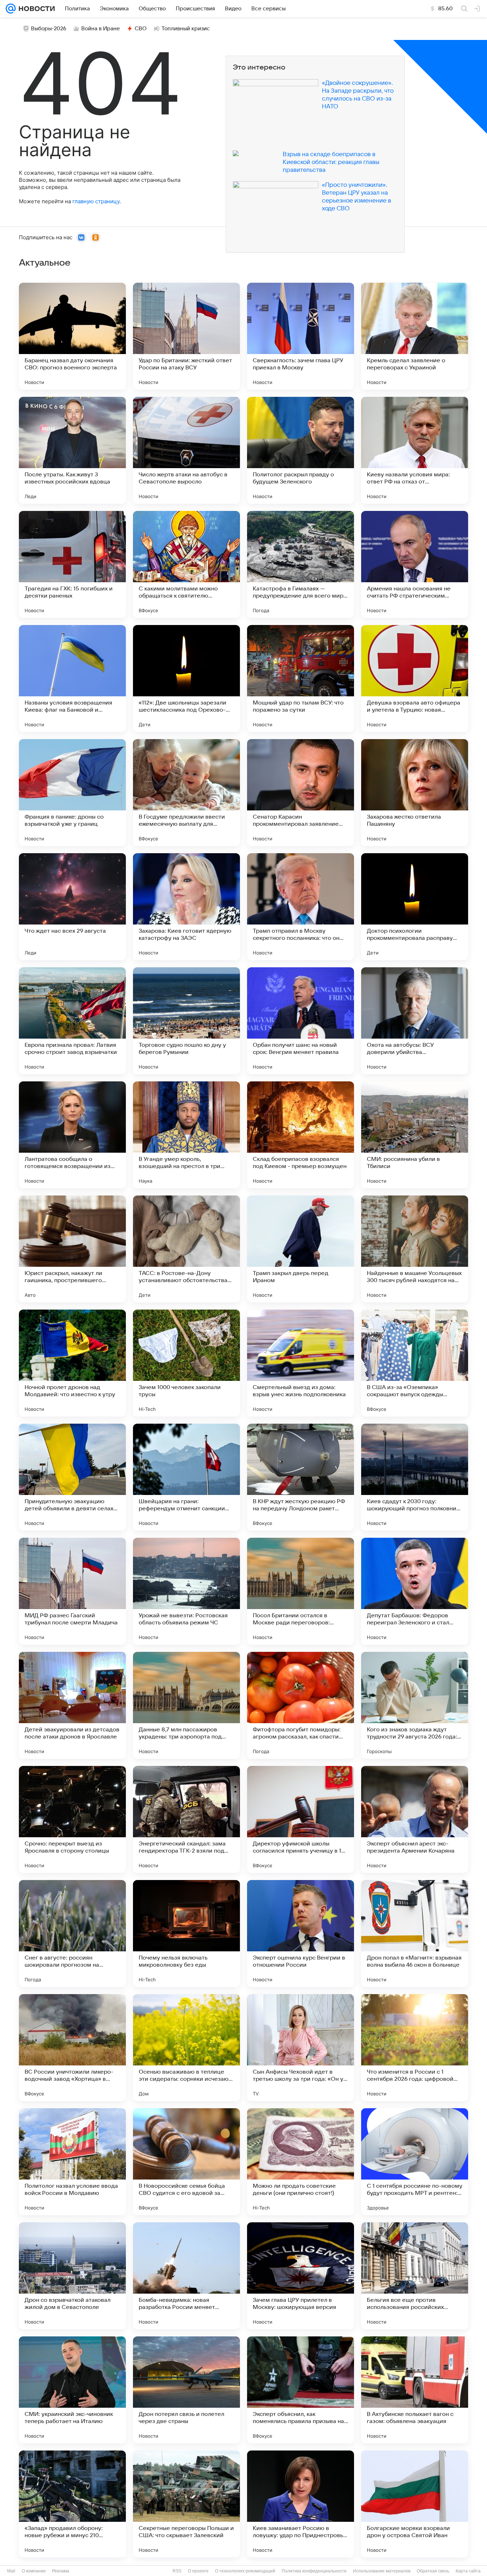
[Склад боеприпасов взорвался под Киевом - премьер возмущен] (301, 1135)
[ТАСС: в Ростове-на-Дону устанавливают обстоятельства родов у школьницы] (186, 1249)
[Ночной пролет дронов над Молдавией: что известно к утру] (72, 1363)
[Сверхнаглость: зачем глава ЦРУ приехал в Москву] (301, 336)
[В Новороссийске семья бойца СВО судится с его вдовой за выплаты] (186, 2162)
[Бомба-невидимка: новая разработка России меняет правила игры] (186, 2276)
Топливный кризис (186, 29)
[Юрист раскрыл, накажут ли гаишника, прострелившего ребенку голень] (72, 1249)
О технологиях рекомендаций (245, 2571)
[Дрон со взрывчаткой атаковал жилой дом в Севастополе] (72, 2276)
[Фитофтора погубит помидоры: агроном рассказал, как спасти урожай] (301, 1705)
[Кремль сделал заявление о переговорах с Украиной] (415, 336)
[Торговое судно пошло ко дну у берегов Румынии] (186, 1021)
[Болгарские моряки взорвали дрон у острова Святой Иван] (415, 2504)
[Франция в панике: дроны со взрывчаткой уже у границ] (72, 793)
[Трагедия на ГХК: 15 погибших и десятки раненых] (72, 564)
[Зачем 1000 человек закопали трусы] (186, 1363)
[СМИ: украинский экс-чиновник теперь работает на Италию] (72, 2390)
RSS (177, 2571)
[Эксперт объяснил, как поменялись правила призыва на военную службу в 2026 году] (301, 2390)
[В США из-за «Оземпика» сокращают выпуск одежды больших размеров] (415, 1363)
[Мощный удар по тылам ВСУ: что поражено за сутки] (301, 678)
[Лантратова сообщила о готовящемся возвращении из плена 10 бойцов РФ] (72, 1135)
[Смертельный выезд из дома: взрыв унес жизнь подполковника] (301, 1363)
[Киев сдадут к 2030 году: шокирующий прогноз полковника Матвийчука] (415, 1477)
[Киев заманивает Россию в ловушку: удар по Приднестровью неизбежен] (301, 2504)
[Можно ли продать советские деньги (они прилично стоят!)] (301, 2162)
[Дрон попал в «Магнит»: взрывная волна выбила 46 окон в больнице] (415, 1934)
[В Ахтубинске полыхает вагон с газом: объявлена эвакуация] (415, 2390)
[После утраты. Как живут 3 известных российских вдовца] (72, 450)
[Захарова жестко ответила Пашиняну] (415, 793)
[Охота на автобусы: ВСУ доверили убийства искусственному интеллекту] (415, 1021)
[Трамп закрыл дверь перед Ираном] (301, 1249)
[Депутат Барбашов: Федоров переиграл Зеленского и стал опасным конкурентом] (415, 1591)
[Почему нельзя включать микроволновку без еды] (186, 1934)
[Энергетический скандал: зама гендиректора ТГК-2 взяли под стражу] (186, 1819)
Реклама (61, 2571)
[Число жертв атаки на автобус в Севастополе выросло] (186, 450)
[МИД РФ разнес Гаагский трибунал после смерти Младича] (72, 1591)
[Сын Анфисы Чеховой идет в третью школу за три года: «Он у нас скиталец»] (301, 2048)
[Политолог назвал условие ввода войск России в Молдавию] (72, 2162)
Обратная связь (433, 2571)
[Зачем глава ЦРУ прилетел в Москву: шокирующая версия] (301, 2276)
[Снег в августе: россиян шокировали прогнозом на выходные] (72, 1934)
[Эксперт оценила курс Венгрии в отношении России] (301, 1934)
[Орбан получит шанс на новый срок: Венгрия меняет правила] (301, 1021)
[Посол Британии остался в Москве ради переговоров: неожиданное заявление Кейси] (301, 1591)
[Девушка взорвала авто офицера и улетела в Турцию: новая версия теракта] (415, 678)
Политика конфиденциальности (314, 2571)
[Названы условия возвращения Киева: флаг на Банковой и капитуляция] (72, 678)
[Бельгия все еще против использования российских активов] (415, 2276)
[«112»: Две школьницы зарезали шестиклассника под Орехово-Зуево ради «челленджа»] (186, 678)
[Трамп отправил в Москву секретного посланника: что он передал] (301, 907)
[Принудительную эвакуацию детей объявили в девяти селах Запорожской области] (72, 1477)
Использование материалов (382, 2571)
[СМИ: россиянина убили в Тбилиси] (415, 1135)
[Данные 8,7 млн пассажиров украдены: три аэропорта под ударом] (186, 1705)
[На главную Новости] (35, 9)
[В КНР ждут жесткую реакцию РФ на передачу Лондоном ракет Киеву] (301, 1477)
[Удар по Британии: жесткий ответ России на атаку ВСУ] (186, 336)
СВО (141, 29)
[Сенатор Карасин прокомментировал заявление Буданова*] (301, 793)
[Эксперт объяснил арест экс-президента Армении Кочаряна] (415, 1819)
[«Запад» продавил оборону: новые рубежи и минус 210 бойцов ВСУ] (72, 2504)
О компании (34, 2571)
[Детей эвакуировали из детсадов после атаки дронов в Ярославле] (72, 1705)
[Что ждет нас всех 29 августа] (72, 907)
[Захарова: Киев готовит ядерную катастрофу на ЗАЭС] (186, 907)
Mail (11, 2571)
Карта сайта (468, 2571)
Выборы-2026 (49, 29)
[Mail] (11, 9)
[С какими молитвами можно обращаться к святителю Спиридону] (186, 564)
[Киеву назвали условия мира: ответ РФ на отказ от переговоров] (415, 450)
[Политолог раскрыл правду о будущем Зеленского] (301, 450)
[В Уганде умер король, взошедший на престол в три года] (186, 1135)
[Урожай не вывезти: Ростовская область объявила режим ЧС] (186, 1591)
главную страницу (96, 201)
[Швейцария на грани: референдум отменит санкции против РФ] (186, 1477)
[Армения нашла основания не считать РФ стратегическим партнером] (415, 564)
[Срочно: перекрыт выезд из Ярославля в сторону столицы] (72, 1819)
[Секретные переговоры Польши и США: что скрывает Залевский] (186, 2504)
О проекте (198, 2571)
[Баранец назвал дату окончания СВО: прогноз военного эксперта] (72, 336)
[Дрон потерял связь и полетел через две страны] (186, 2390)
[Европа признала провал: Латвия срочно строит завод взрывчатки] (72, 1021)
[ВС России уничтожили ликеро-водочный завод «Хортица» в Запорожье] (72, 2048)
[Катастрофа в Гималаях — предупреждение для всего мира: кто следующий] (301, 564)
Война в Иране (101, 29)
